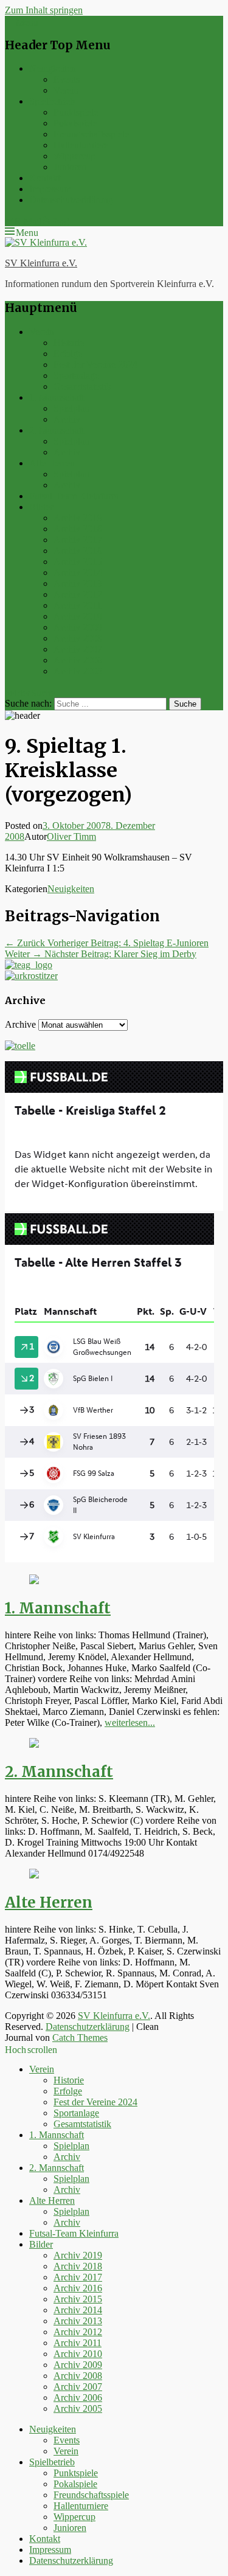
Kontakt (45, 178)
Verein (66, 90)
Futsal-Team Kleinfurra (74, 496)
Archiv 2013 (78, 583)
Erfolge (68, 354)
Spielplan (71, 408)
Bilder (41, 507)
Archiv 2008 (78, 638)
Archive (20, 1024)
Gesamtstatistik (82, 386)
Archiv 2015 (78, 562)
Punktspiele (76, 112)
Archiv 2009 (78, 627)
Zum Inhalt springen (44, 10)
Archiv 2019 (78, 518)
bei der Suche (30, 691)
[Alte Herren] (34, 1875)
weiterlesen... (130, 1723)
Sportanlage (76, 376)
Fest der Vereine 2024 (95, 365)
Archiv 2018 (78, 529)
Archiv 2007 (78, 649)
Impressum (50, 189)
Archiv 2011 (78, 605)
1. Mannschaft (57, 397)
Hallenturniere (81, 145)
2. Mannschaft (57, 430)
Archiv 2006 (78, 660)
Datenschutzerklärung (71, 200)
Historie (69, 343)
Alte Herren (52, 463)
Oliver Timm (71, 836)
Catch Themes (80, 2038)
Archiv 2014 (78, 573)
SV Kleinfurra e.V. (41, 263)
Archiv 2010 (78, 616)
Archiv (67, 419)
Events (67, 79)
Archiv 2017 (78, 540)
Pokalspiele (75, 123)
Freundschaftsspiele (91, 134)
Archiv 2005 (78, 671)
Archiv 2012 (78, 594)
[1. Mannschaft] (34, 1581)
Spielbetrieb (52, 101)
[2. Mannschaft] (34, 1744)
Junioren (70, 167)
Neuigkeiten (53, 68)
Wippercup (74, 156)
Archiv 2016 (78, 551)
